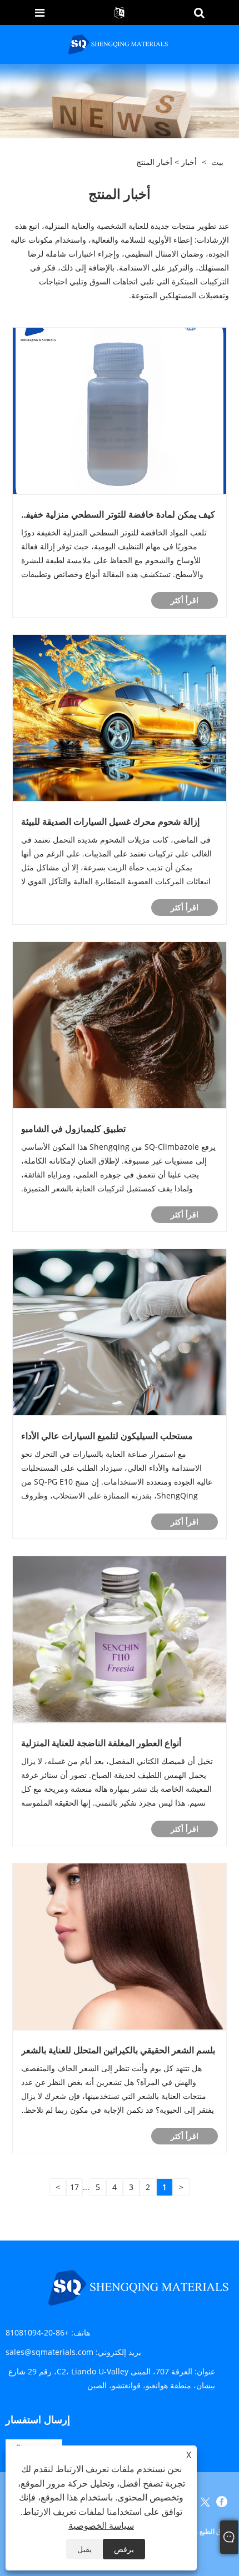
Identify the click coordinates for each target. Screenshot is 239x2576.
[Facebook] (222, 2502)
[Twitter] (205, 2502)
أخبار (189, 162)
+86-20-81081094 (37, 2332)
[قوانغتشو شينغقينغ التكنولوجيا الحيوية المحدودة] (119, 44)
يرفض (124, 2549)
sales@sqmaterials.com (49, 2352)
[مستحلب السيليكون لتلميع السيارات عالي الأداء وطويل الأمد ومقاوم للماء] (120, 1332)
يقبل (84, 2549)
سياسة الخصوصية (101, 2525)
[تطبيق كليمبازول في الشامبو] (120, 1024)
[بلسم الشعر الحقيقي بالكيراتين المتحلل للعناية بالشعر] (120, 1946)
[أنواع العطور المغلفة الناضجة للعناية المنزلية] (120, 1639)
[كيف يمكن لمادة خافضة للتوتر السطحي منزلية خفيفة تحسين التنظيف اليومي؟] (120, 410)
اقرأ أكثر (185, 600)
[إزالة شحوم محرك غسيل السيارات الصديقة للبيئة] (120, 717)
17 (74, 2187)
